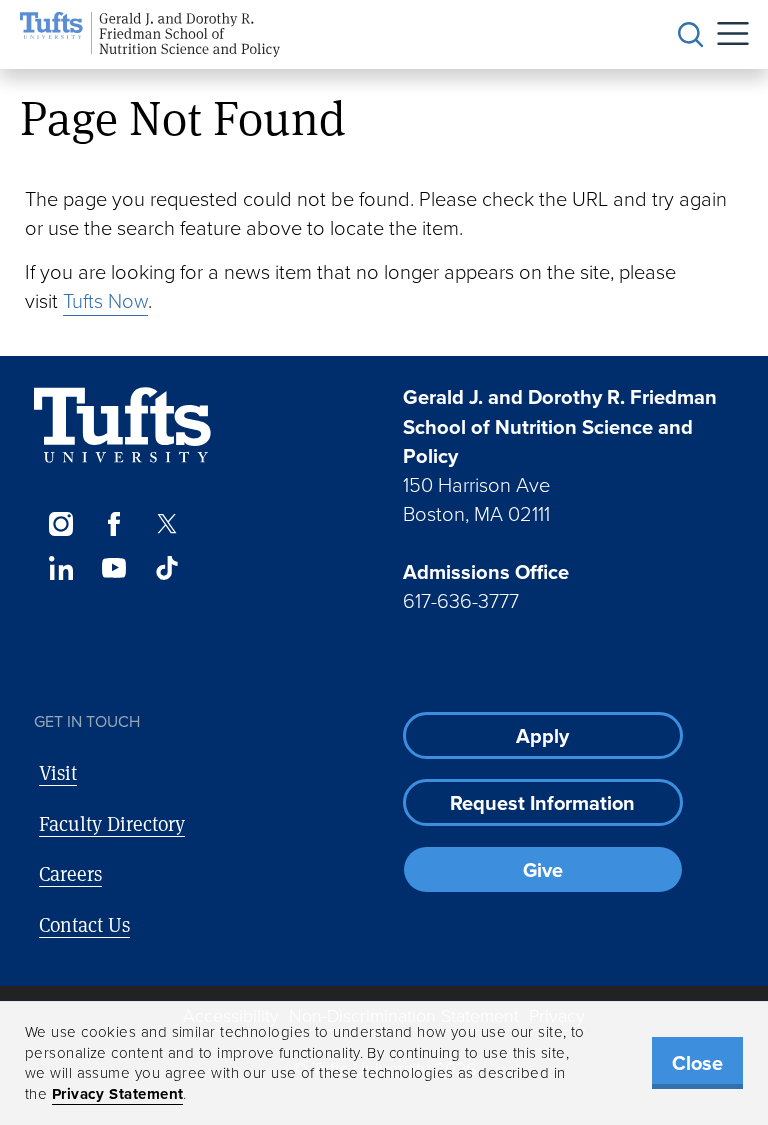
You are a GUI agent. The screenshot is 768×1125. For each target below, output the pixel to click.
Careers (70, 873)
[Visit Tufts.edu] (122, 425)
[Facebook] (113, 524)
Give (543, 870)
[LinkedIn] (60, 568)
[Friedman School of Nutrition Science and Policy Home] (150, 34)
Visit (58, 772)
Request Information (542, 803)
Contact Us (84, 924)
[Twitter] (167, 524)
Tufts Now (105, 301)
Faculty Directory (112, 823)
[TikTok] (167, 568)
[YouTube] (113, 568)
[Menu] (726, 34)
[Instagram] (60, 524)
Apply (542, 736)
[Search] (691, 35)
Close (697, 1063)
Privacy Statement (118, 1094)
